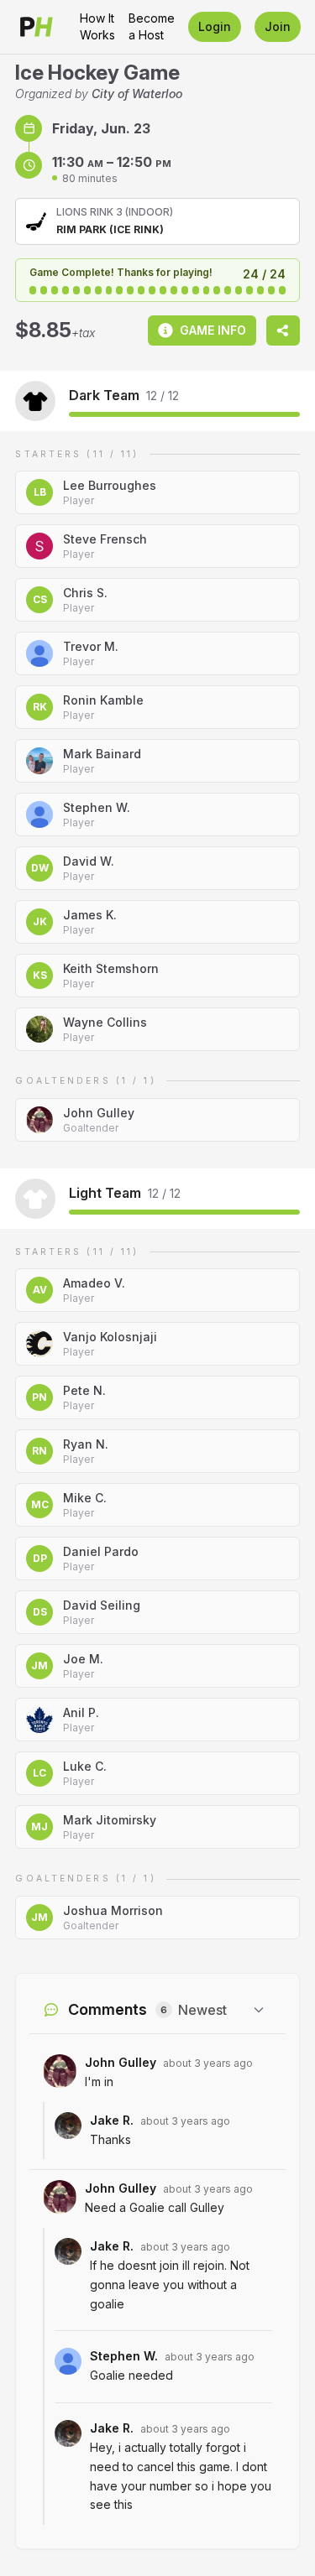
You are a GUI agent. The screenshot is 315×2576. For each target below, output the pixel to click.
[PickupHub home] (37, 27)
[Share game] (283, 330)
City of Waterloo (137, 94)
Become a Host (152, 26)
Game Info (213, 330)
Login (215, 26)
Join (278, 26)
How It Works (97, 26)
